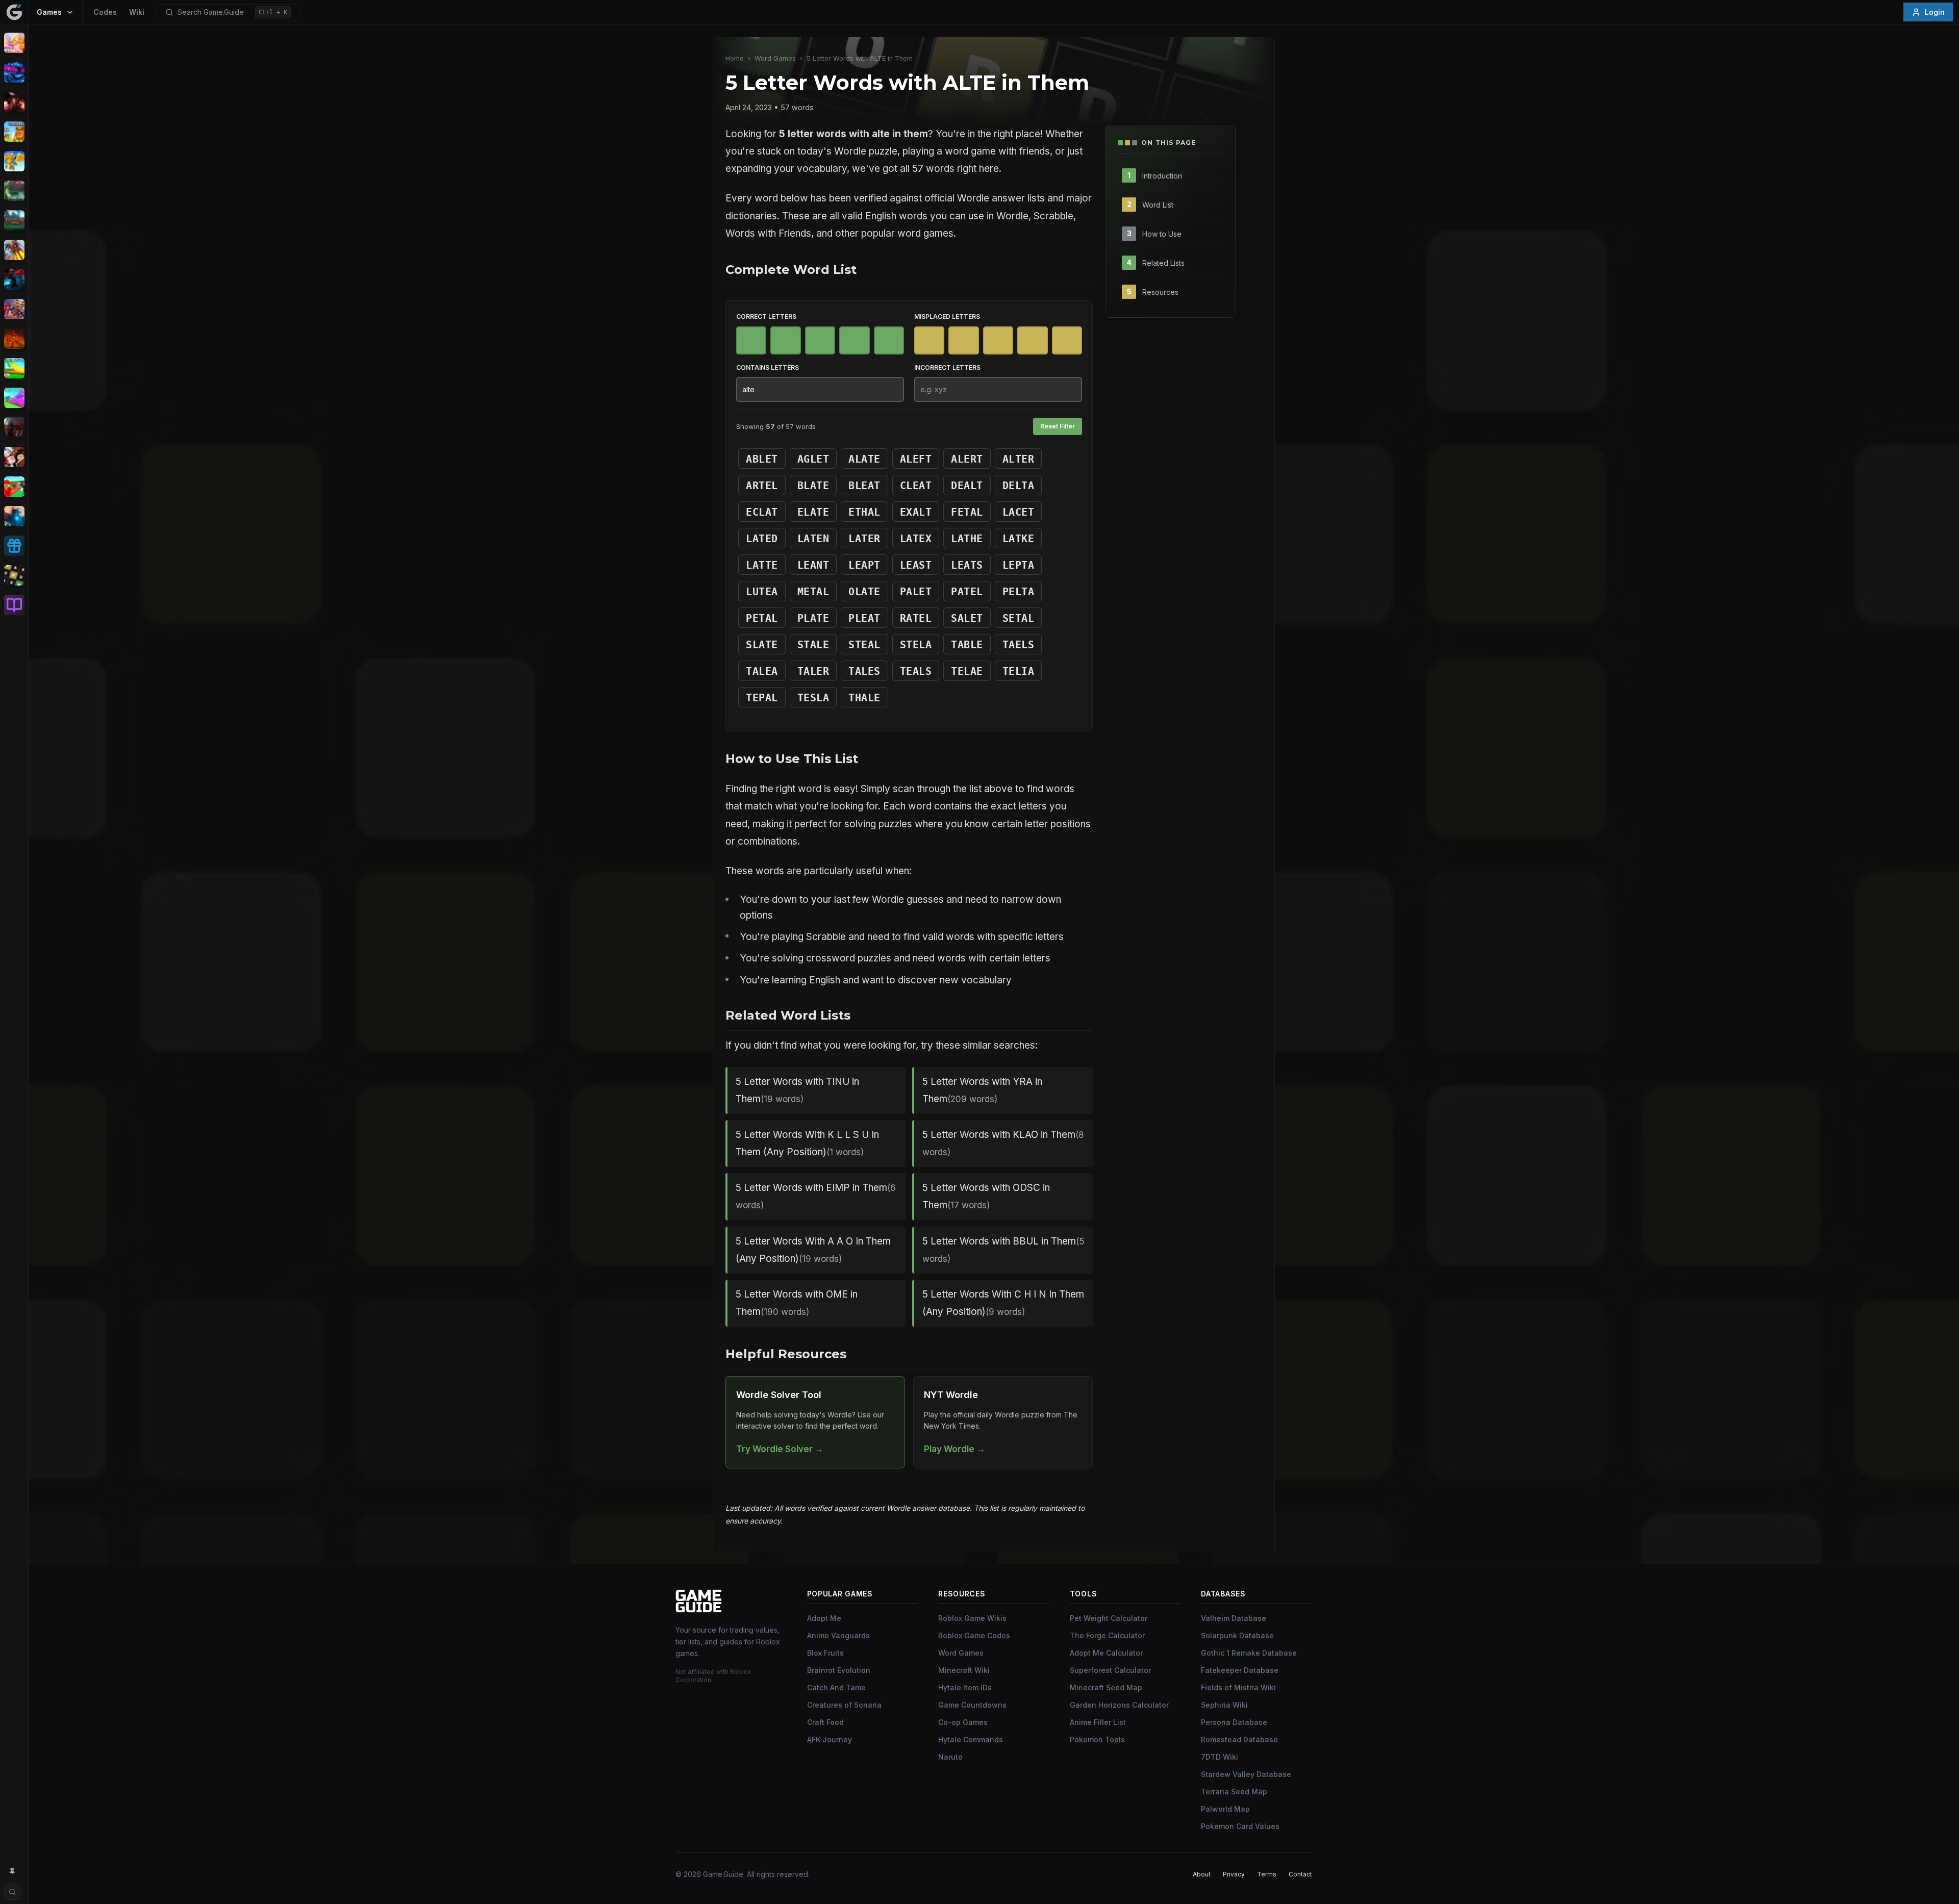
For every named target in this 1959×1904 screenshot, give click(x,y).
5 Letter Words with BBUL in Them (1003, 1250)
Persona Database (1234, 1722)
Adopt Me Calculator (1106, 1653)
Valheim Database (1234, 1618)
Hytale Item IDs (965, 1687)
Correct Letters (766, 316)
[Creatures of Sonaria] (14, 191)
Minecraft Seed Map (1106, 1687)
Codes (105, 12)
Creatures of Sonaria (844, 1705)
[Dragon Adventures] (14, 220)
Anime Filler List (1098, 1722)
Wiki (137, 12)
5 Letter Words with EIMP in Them (816, 1196)
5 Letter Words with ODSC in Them (986, 1196)
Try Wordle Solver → (780, 1449)
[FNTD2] (14, 309)
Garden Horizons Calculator (1119, 1705)
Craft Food (825, 1722)
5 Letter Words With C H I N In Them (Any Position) (1003, 1303)
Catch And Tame (836, 1687)
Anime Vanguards (838, 1635)
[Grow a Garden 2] (14, 398)
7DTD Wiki (1220, 1757)
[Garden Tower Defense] (14, 339)
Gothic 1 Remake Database (1249, 1653)
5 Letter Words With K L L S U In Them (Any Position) (807, 1143)
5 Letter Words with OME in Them (797, 1303)
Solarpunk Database (1237, 1635)
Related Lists (1163, 262)
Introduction (1162, 175)
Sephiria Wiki (1224, 1705)
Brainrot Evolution (839, 1670)
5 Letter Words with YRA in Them (982, 1090)
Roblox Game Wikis (972, 1618)
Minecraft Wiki (964, 1670)
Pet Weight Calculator (1109, 1618)
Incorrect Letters (947, 367)
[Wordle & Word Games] (14, 575)
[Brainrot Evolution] (14, 132)
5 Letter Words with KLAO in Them (1003, 1143)
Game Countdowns (972, 1705)
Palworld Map (1225, 1809)
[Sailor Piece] (14, 457)
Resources (1160, 291)
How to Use (1162, 233)
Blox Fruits (825, 1653)
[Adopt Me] (14, 43)
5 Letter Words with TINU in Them (797, 1090)
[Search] (12, 1892)
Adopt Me (824, 1618)
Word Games (775, 58)
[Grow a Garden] (14, 368)
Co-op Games (963, 1722)
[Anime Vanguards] (14, 72)
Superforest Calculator (1110, 1670)
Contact (1300, 1874)
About (1202, 1874)
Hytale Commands (971, 1740)
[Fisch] (14, 250)
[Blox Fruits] (14, 102)
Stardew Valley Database (1246, 1774)
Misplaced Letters (947, 316)
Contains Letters (768, 367)
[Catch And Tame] (14, 161)
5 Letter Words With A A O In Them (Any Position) (813, 1250)
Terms (1267, 1874)
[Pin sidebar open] (12, 1871)
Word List (1158, 204)
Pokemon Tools (1097, 1740)
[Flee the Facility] (14, 280)
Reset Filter (1058, 426)
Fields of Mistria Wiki (1238, 1687)
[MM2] (14, 427)
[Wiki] (14, 605)
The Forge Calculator (1107, 1635)
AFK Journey (830, 1740)
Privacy (1234, 1874)
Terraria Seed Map (1234, 1792)
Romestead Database (1239, 1740)
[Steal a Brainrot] (14, 487)
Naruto (950, 1757)
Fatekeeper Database (1240, 1670)
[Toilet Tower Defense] (14, 516)
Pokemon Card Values (1240, 1826)
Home (735, 58)
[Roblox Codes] (14, 546)
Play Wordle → (955, 1449)
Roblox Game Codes (974, 1635)
